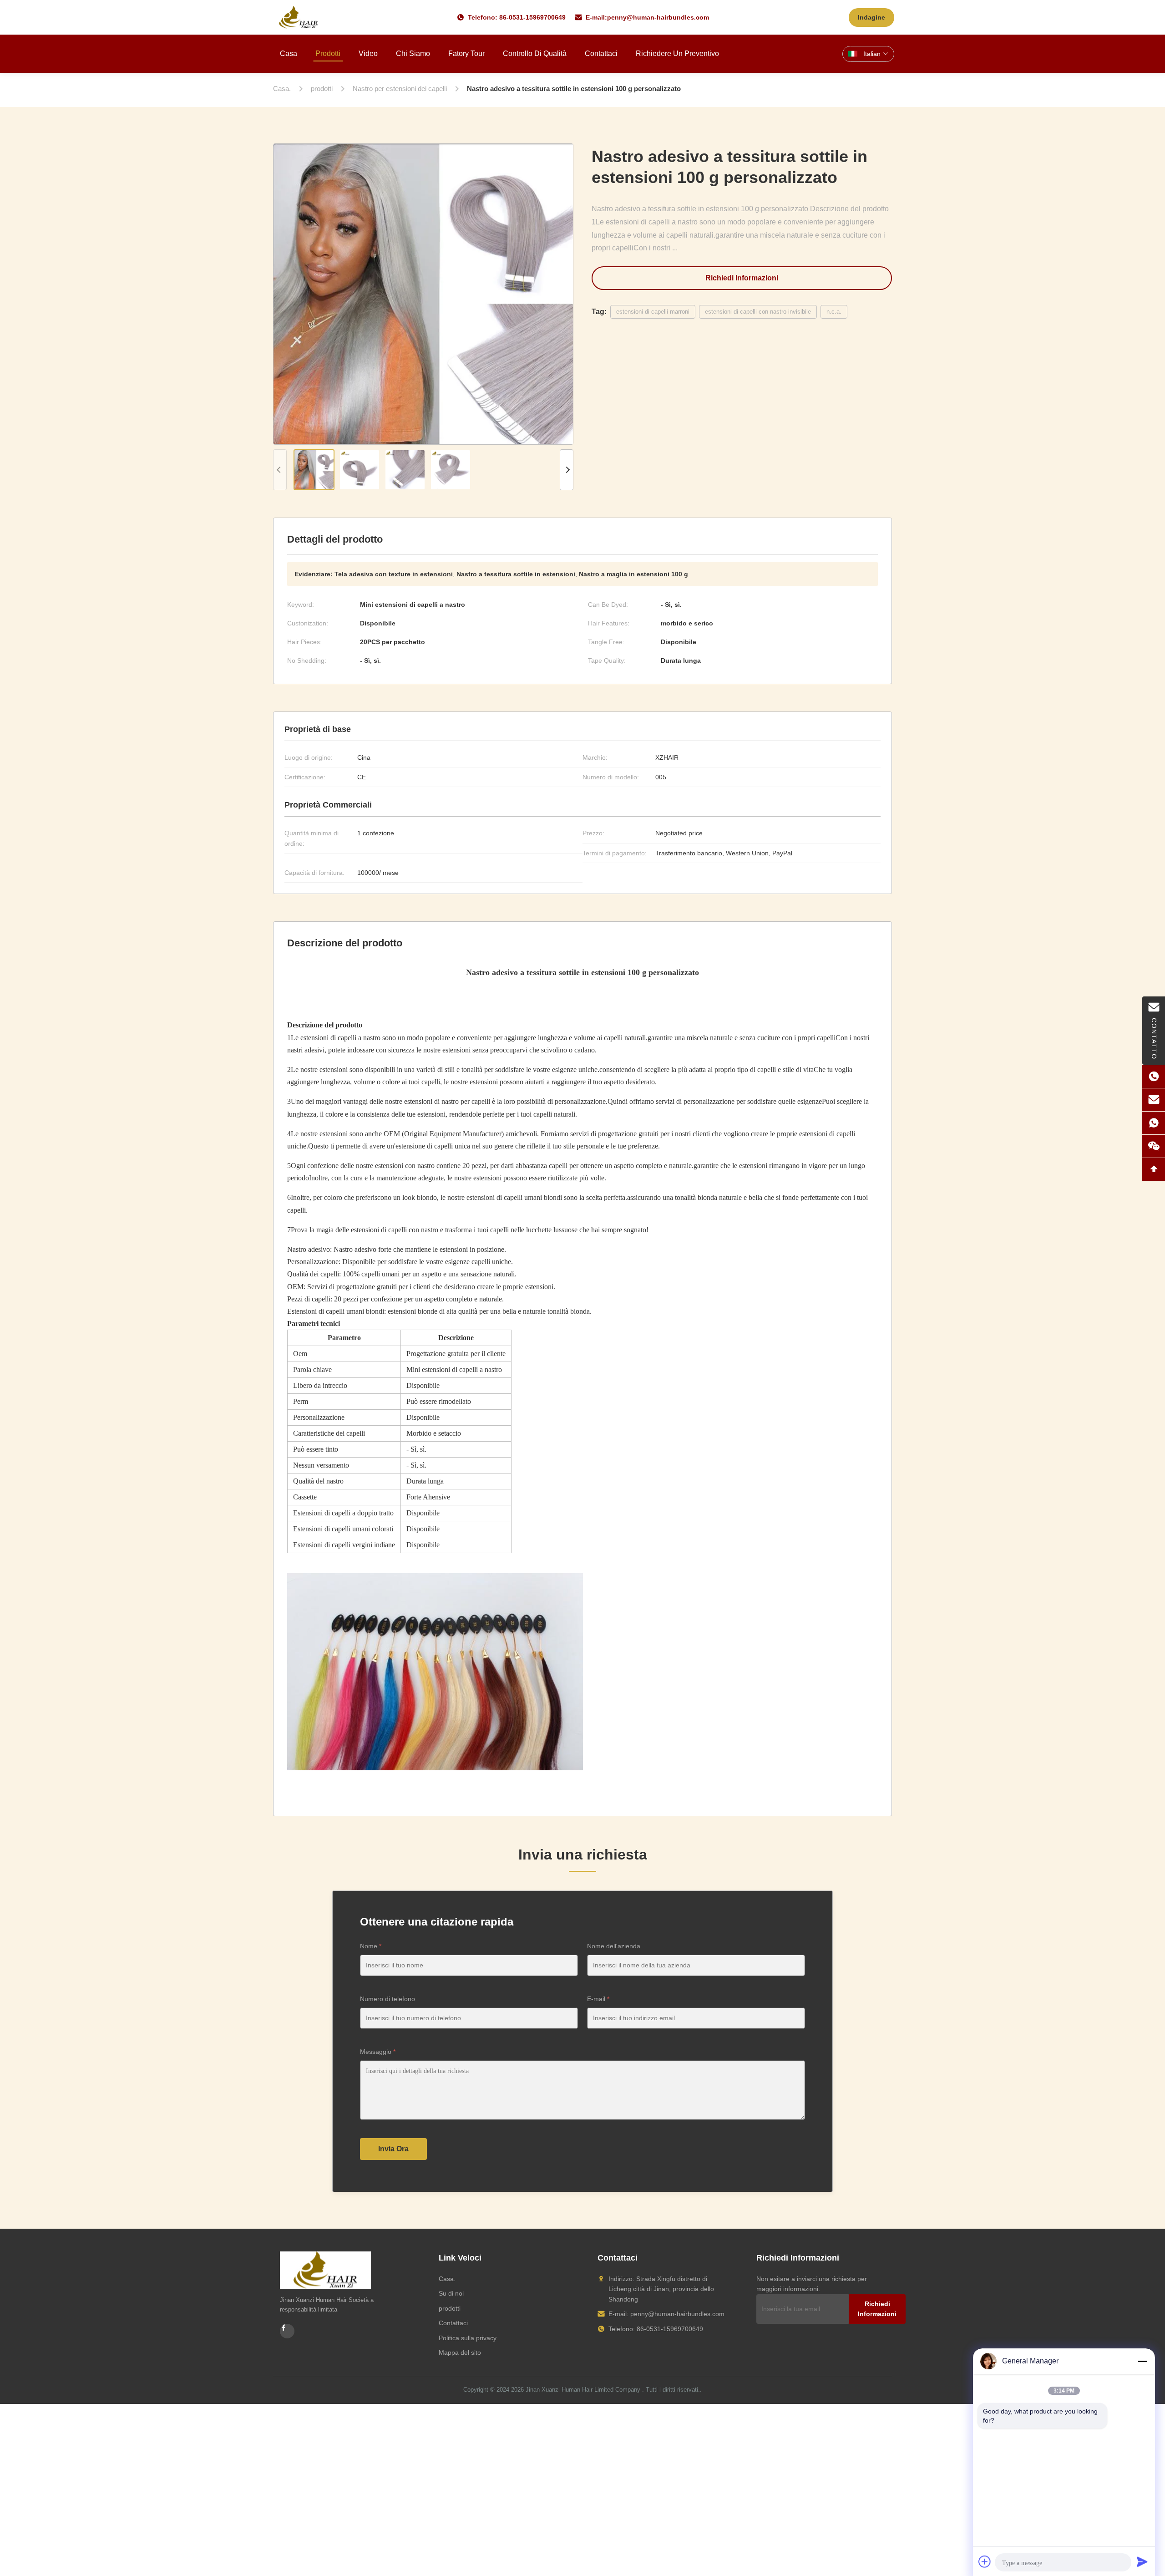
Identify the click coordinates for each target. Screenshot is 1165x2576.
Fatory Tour (466, 53)
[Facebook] (287, 2331)
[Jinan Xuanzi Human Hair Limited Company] (299, 17)
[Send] (1142, 2561)
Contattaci (601, 53)
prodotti (450, 2308)
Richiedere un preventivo (677, 53)
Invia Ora (393, 2149)
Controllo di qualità (535, 53)
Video (368, 53)
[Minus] (1142, 2361)
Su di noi (451, 2293)
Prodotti (328, 53)
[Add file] (985, 2561)
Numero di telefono (387, 1999)
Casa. (447, 2279)
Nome (371, 1946)
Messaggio (378, 2052)
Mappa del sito (460, 2352)
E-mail (598, 1999)
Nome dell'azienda (614, 1946)
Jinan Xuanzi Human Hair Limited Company (583, 2390)
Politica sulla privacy (468, 2338)
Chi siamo (413, 53)
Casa (289, 53)
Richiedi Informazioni (742, 278)
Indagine (871, 17)
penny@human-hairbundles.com (658, 17)
